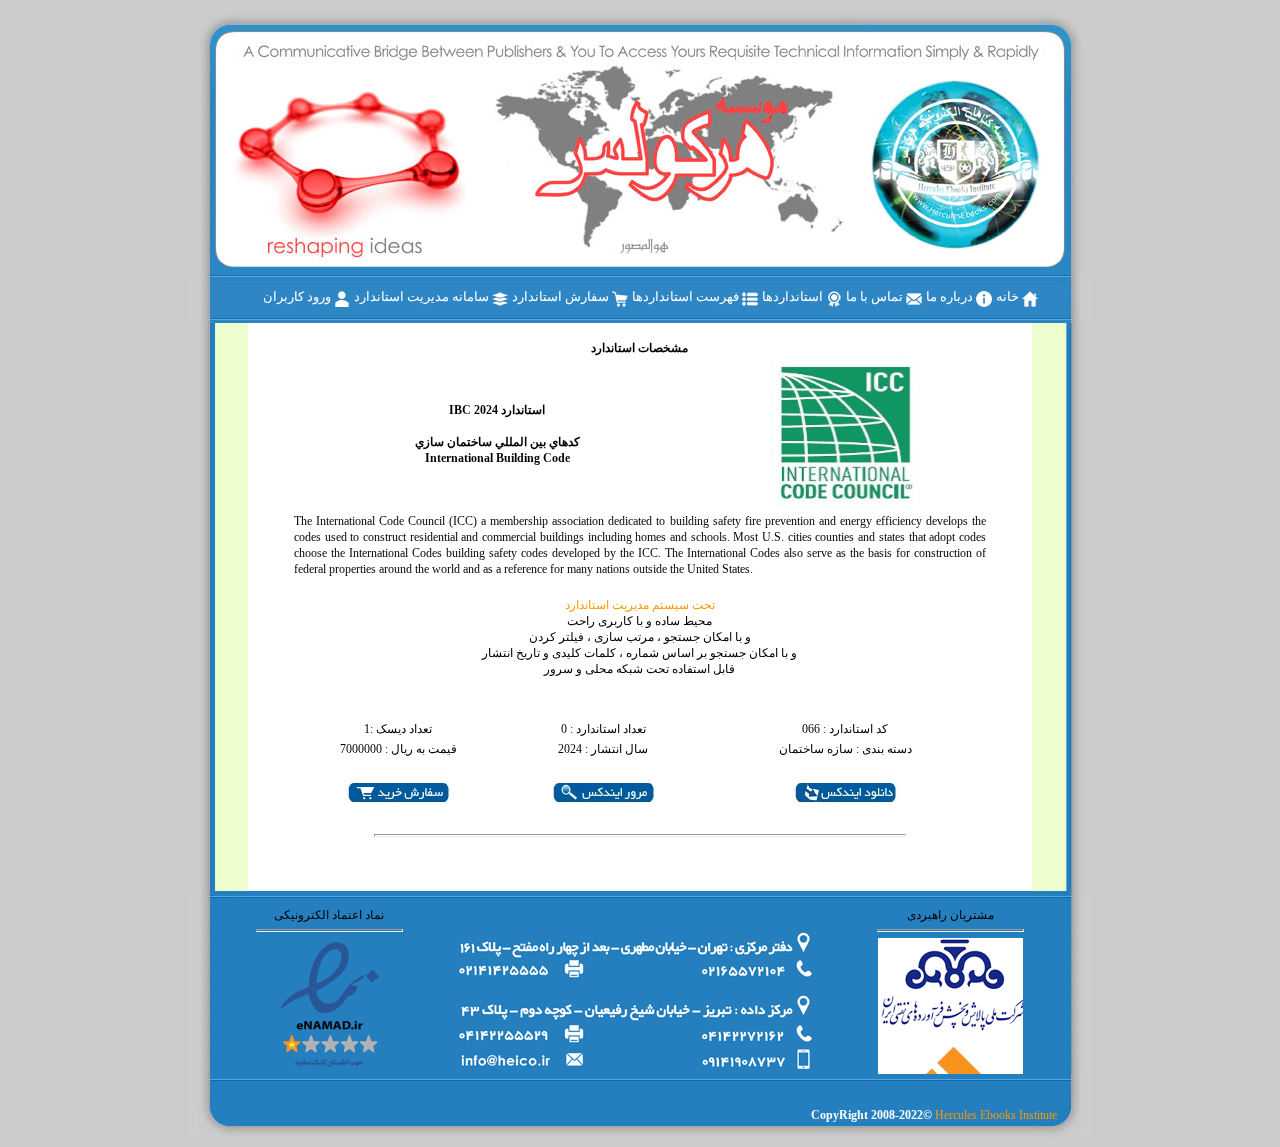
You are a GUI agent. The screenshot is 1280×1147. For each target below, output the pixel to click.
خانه (1009, 296)
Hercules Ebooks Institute (996, 1115)
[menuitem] (1017, 297)
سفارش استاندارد (562, 296)
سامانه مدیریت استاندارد (423, 296)
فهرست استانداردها (687, 296)
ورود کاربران (298, 296)
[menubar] (650, 297)
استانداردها (794, 296)
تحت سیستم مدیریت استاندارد (640, 605)
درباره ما (951, 296)
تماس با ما (876, 296)
